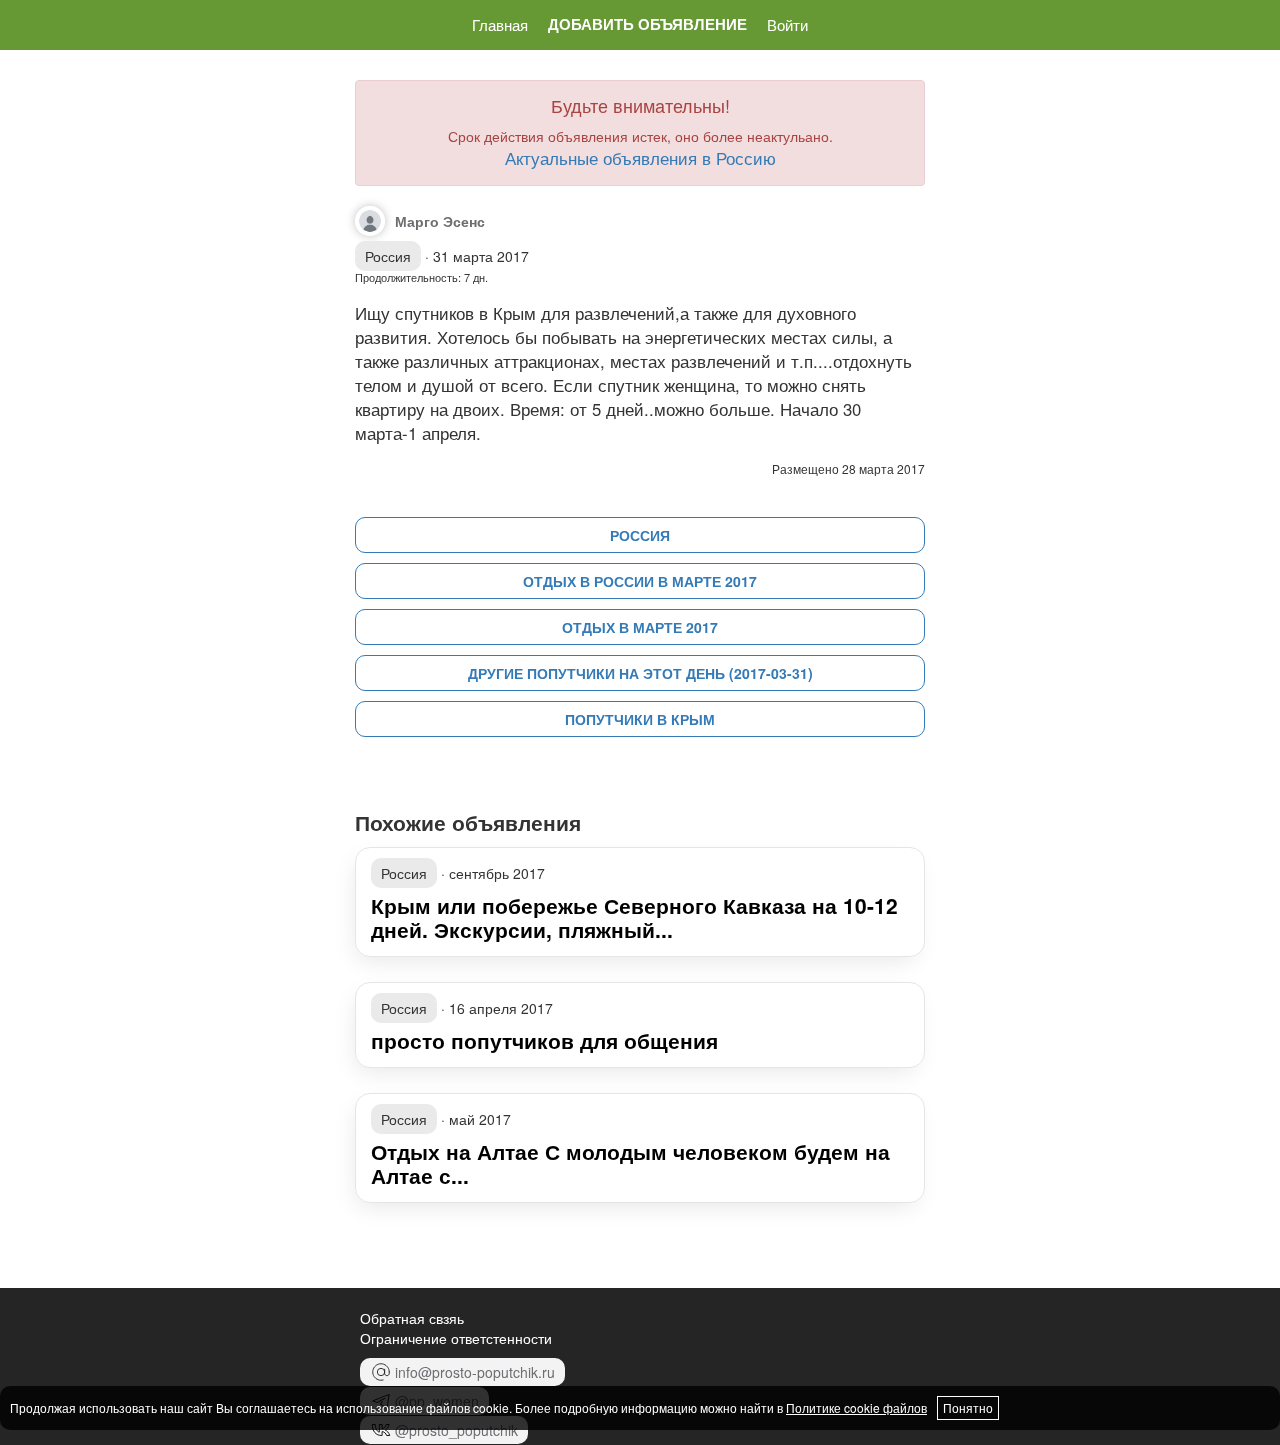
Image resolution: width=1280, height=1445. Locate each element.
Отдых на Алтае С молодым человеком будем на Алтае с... (630, 1163)
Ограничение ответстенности (456, 1338)
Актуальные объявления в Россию (640, 157)
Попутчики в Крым (640, 719)
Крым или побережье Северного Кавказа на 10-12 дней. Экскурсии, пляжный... (634, 917)
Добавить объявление (647, 24)
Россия (640, 535)
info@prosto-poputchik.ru (475, 1372)
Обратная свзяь (412, 1318)
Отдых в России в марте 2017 (640, 581)
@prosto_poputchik (456, 1430)
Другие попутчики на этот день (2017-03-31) (640, 673)
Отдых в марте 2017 (640, 627)
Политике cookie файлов (856, 1407)
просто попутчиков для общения (544, 1040)
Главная (500, 24)
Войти (787, 24)
